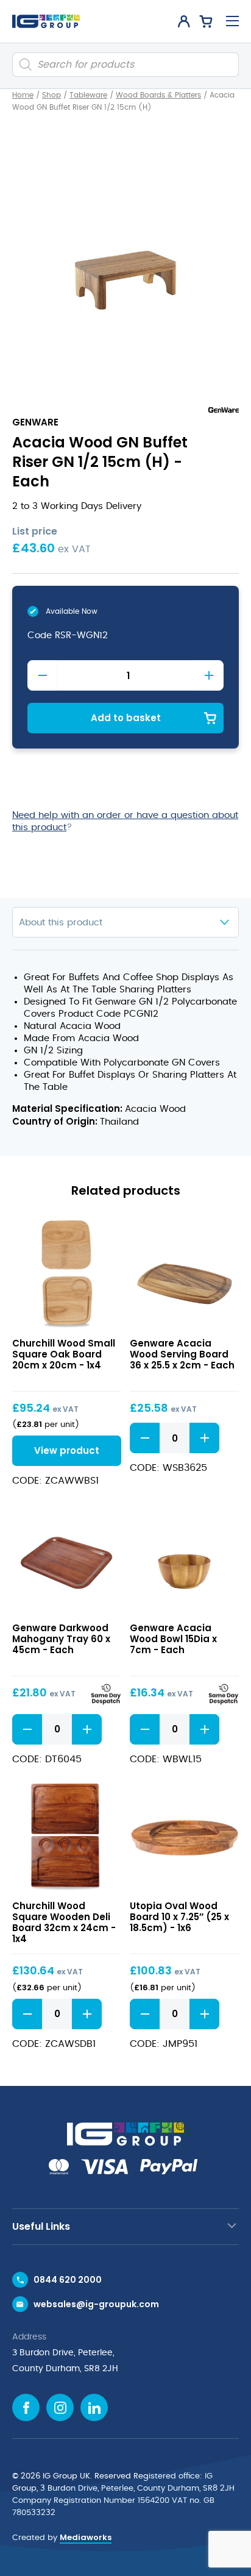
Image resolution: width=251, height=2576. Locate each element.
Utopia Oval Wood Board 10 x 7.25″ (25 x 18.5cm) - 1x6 (179, 1917)
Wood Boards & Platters (158, 95)
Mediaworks (86, 2537)
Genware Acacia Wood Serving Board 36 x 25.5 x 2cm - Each (182, 1354)
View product (67, 1274)
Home (23, 95)
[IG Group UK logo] (46, 21)
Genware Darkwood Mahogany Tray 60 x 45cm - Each (61, 1639)
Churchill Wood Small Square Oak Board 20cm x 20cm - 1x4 (64, 1354)
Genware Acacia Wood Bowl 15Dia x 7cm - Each (173, 1639)
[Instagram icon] (60, 2407)
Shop (51, 95)
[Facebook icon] (26, 2407)
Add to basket (126, 718)
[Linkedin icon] (94, 2407)
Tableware (88, 95)
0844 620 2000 (68, 2280)
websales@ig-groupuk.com (96, 2304)
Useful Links (41, 2226)
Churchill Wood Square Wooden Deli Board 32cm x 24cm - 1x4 (64, 1922)
